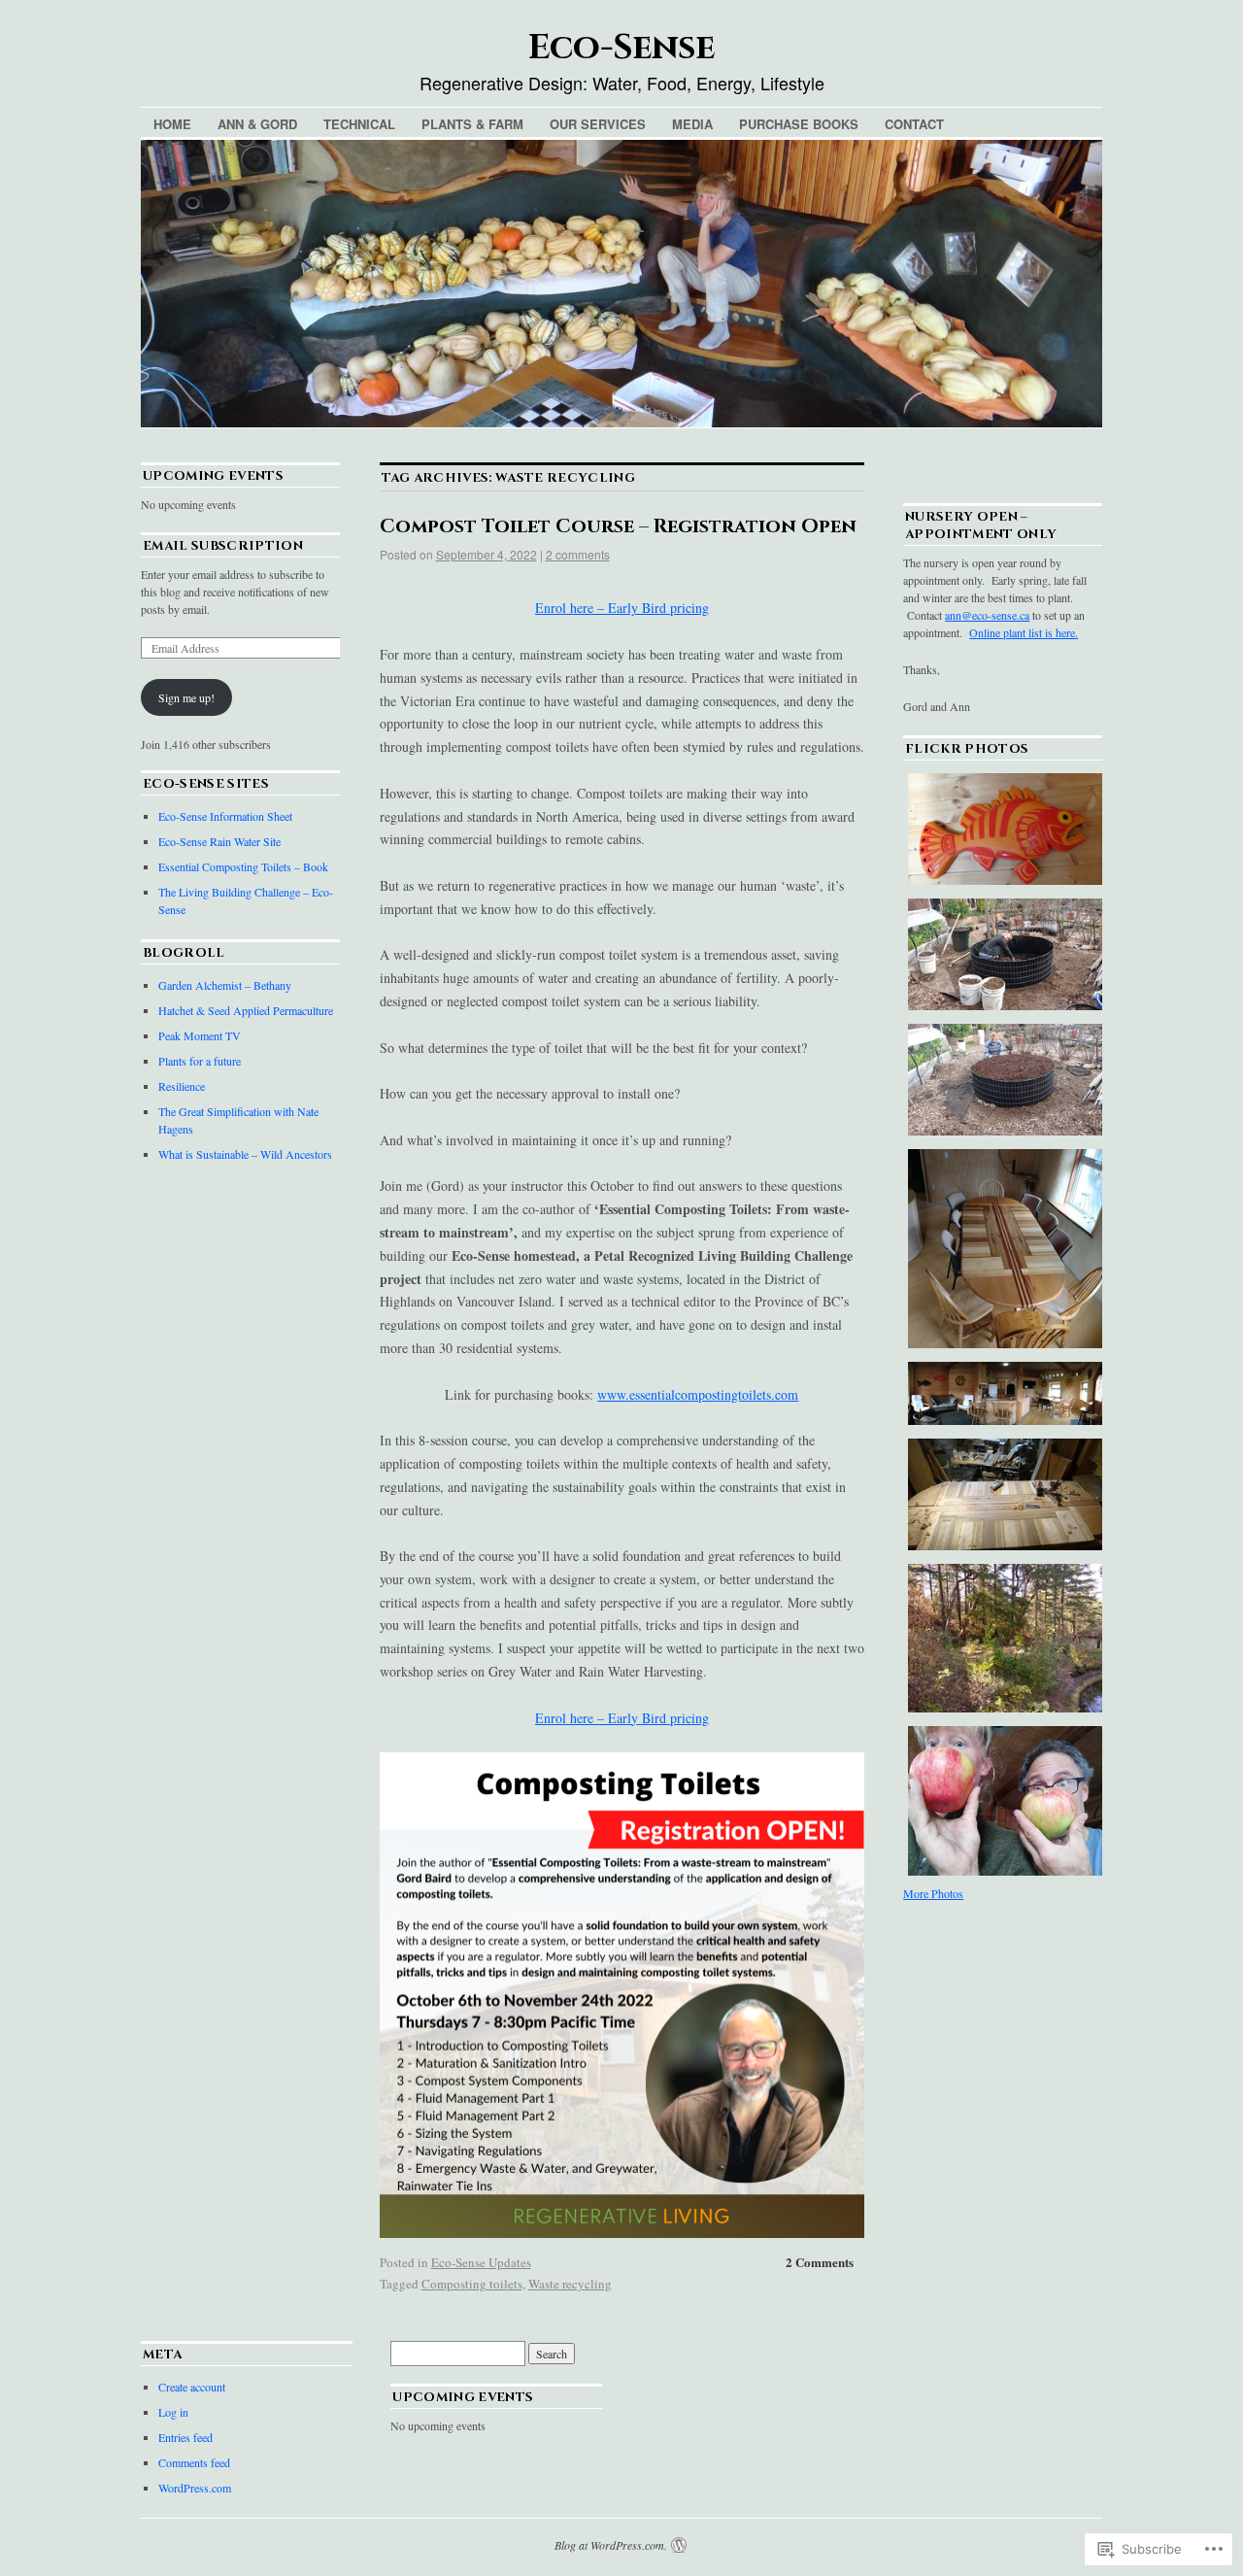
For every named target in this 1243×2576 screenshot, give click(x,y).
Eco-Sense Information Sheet (225, 816)
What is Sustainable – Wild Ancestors (245, 1154)
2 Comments (820, 2262)
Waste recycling (570, 2284)
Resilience (182, 1086)
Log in (173, 2412)
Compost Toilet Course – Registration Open (618, 526)
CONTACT (914, 124)
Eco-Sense (621, 48)
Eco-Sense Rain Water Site (219, 841)
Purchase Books (799, 124)
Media (692, 124)
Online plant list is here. (1024, 632)
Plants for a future (200, 1061)
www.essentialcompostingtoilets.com (698, 1394)
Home (172, 124)
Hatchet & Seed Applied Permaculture (246, 1010)
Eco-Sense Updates (481, 2262)
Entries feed (185, 2437)
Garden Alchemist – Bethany (225, 985)
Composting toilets (472, 2284)
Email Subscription (223, 546)
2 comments (578, 554)
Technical (359, 124)
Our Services (598, 124)
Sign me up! (186, 697)
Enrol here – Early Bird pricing (622, 608)
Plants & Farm (472, 124)
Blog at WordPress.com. (611, 2545)
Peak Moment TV (200, 1035)
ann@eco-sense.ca (987, 615)
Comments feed (194, 2462)
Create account (192, 2387)
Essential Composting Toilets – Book (243, 866)
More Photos (933, 1893)
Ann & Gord (257, 124)
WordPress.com (195, 2488)
